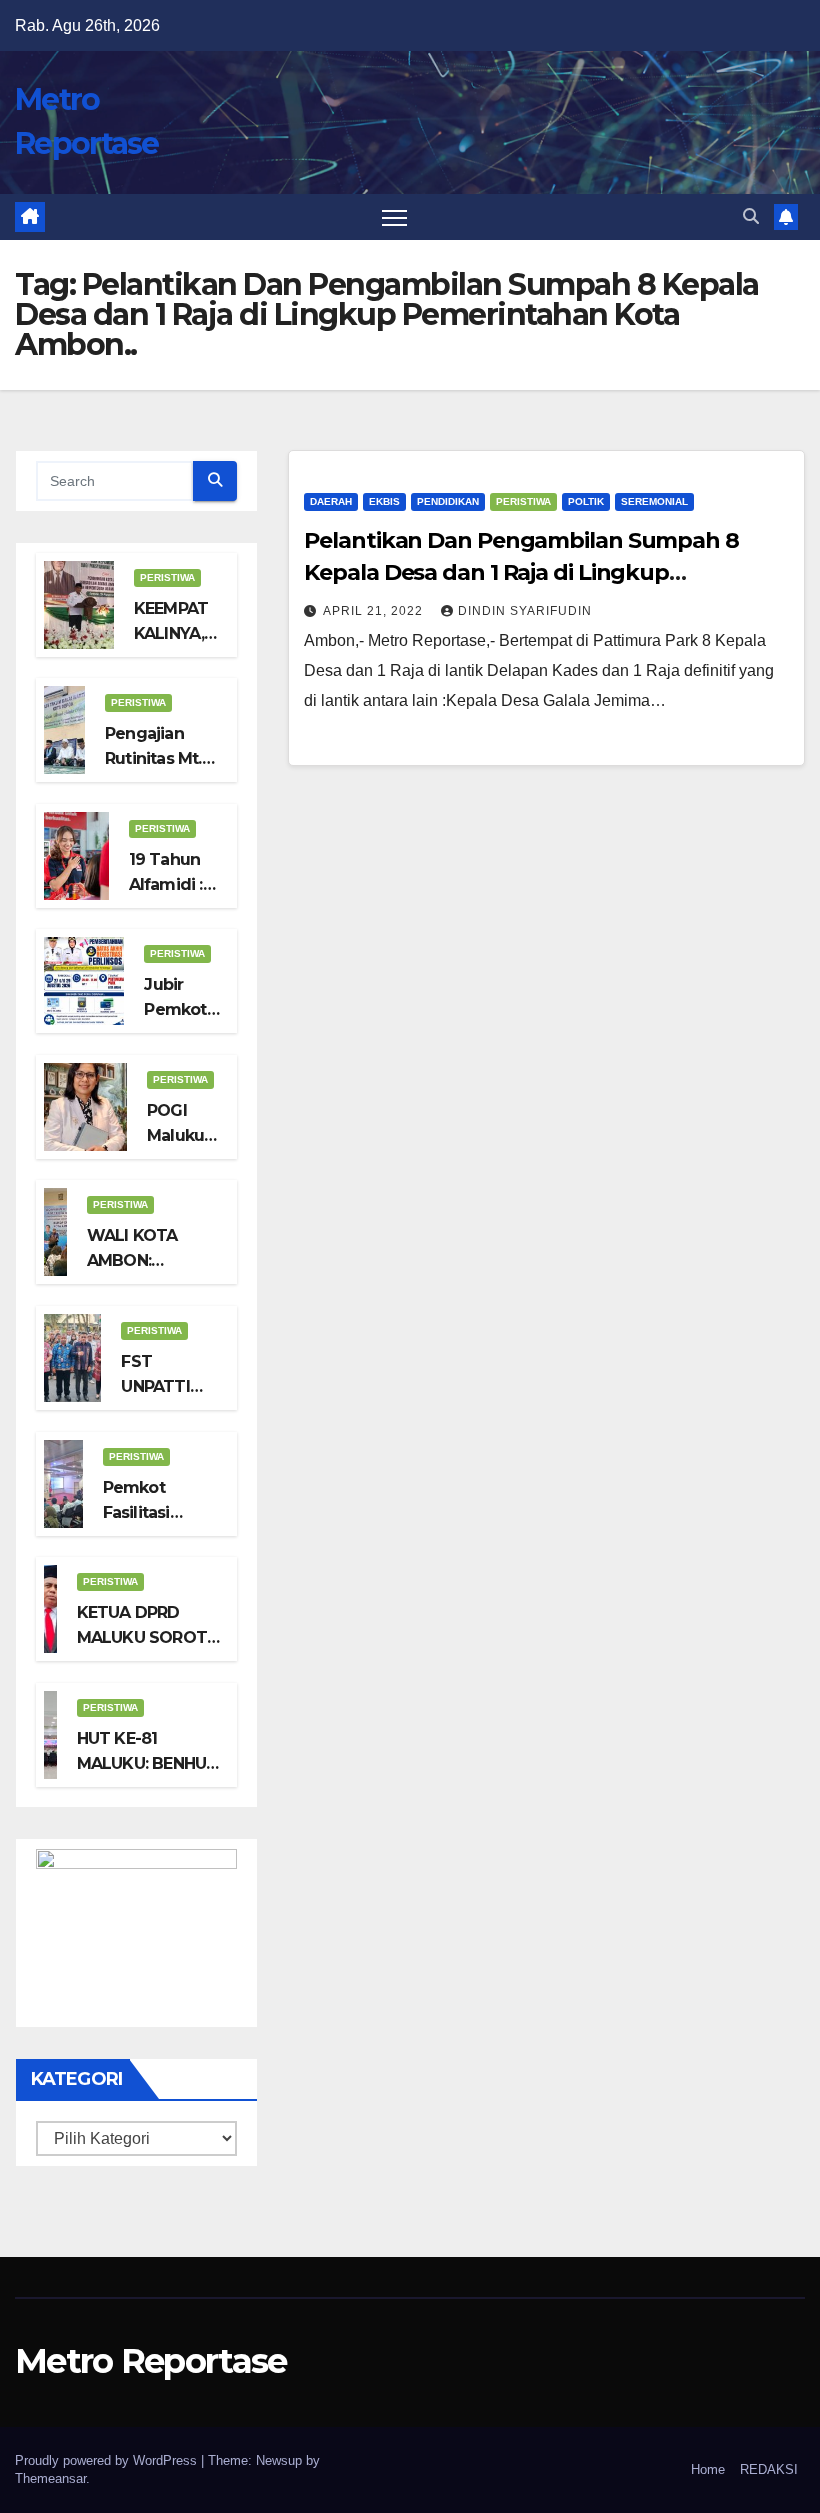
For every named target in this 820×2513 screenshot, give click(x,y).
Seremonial (654, 501)
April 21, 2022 (375, 611)
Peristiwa (167, 577)
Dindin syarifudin (525, 611)
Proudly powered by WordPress (108, 2460)
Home (708, 2469)
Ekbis (384, 501)
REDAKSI (769, 2469)
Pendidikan (448, 501)
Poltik (586, 501)
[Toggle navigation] (394, 217)
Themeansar (50, 2478)
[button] (751, 216)
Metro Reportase (151, 2361)
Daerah (331, 501)
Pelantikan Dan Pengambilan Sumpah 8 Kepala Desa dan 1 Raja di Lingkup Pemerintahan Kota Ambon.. (521, 572)
